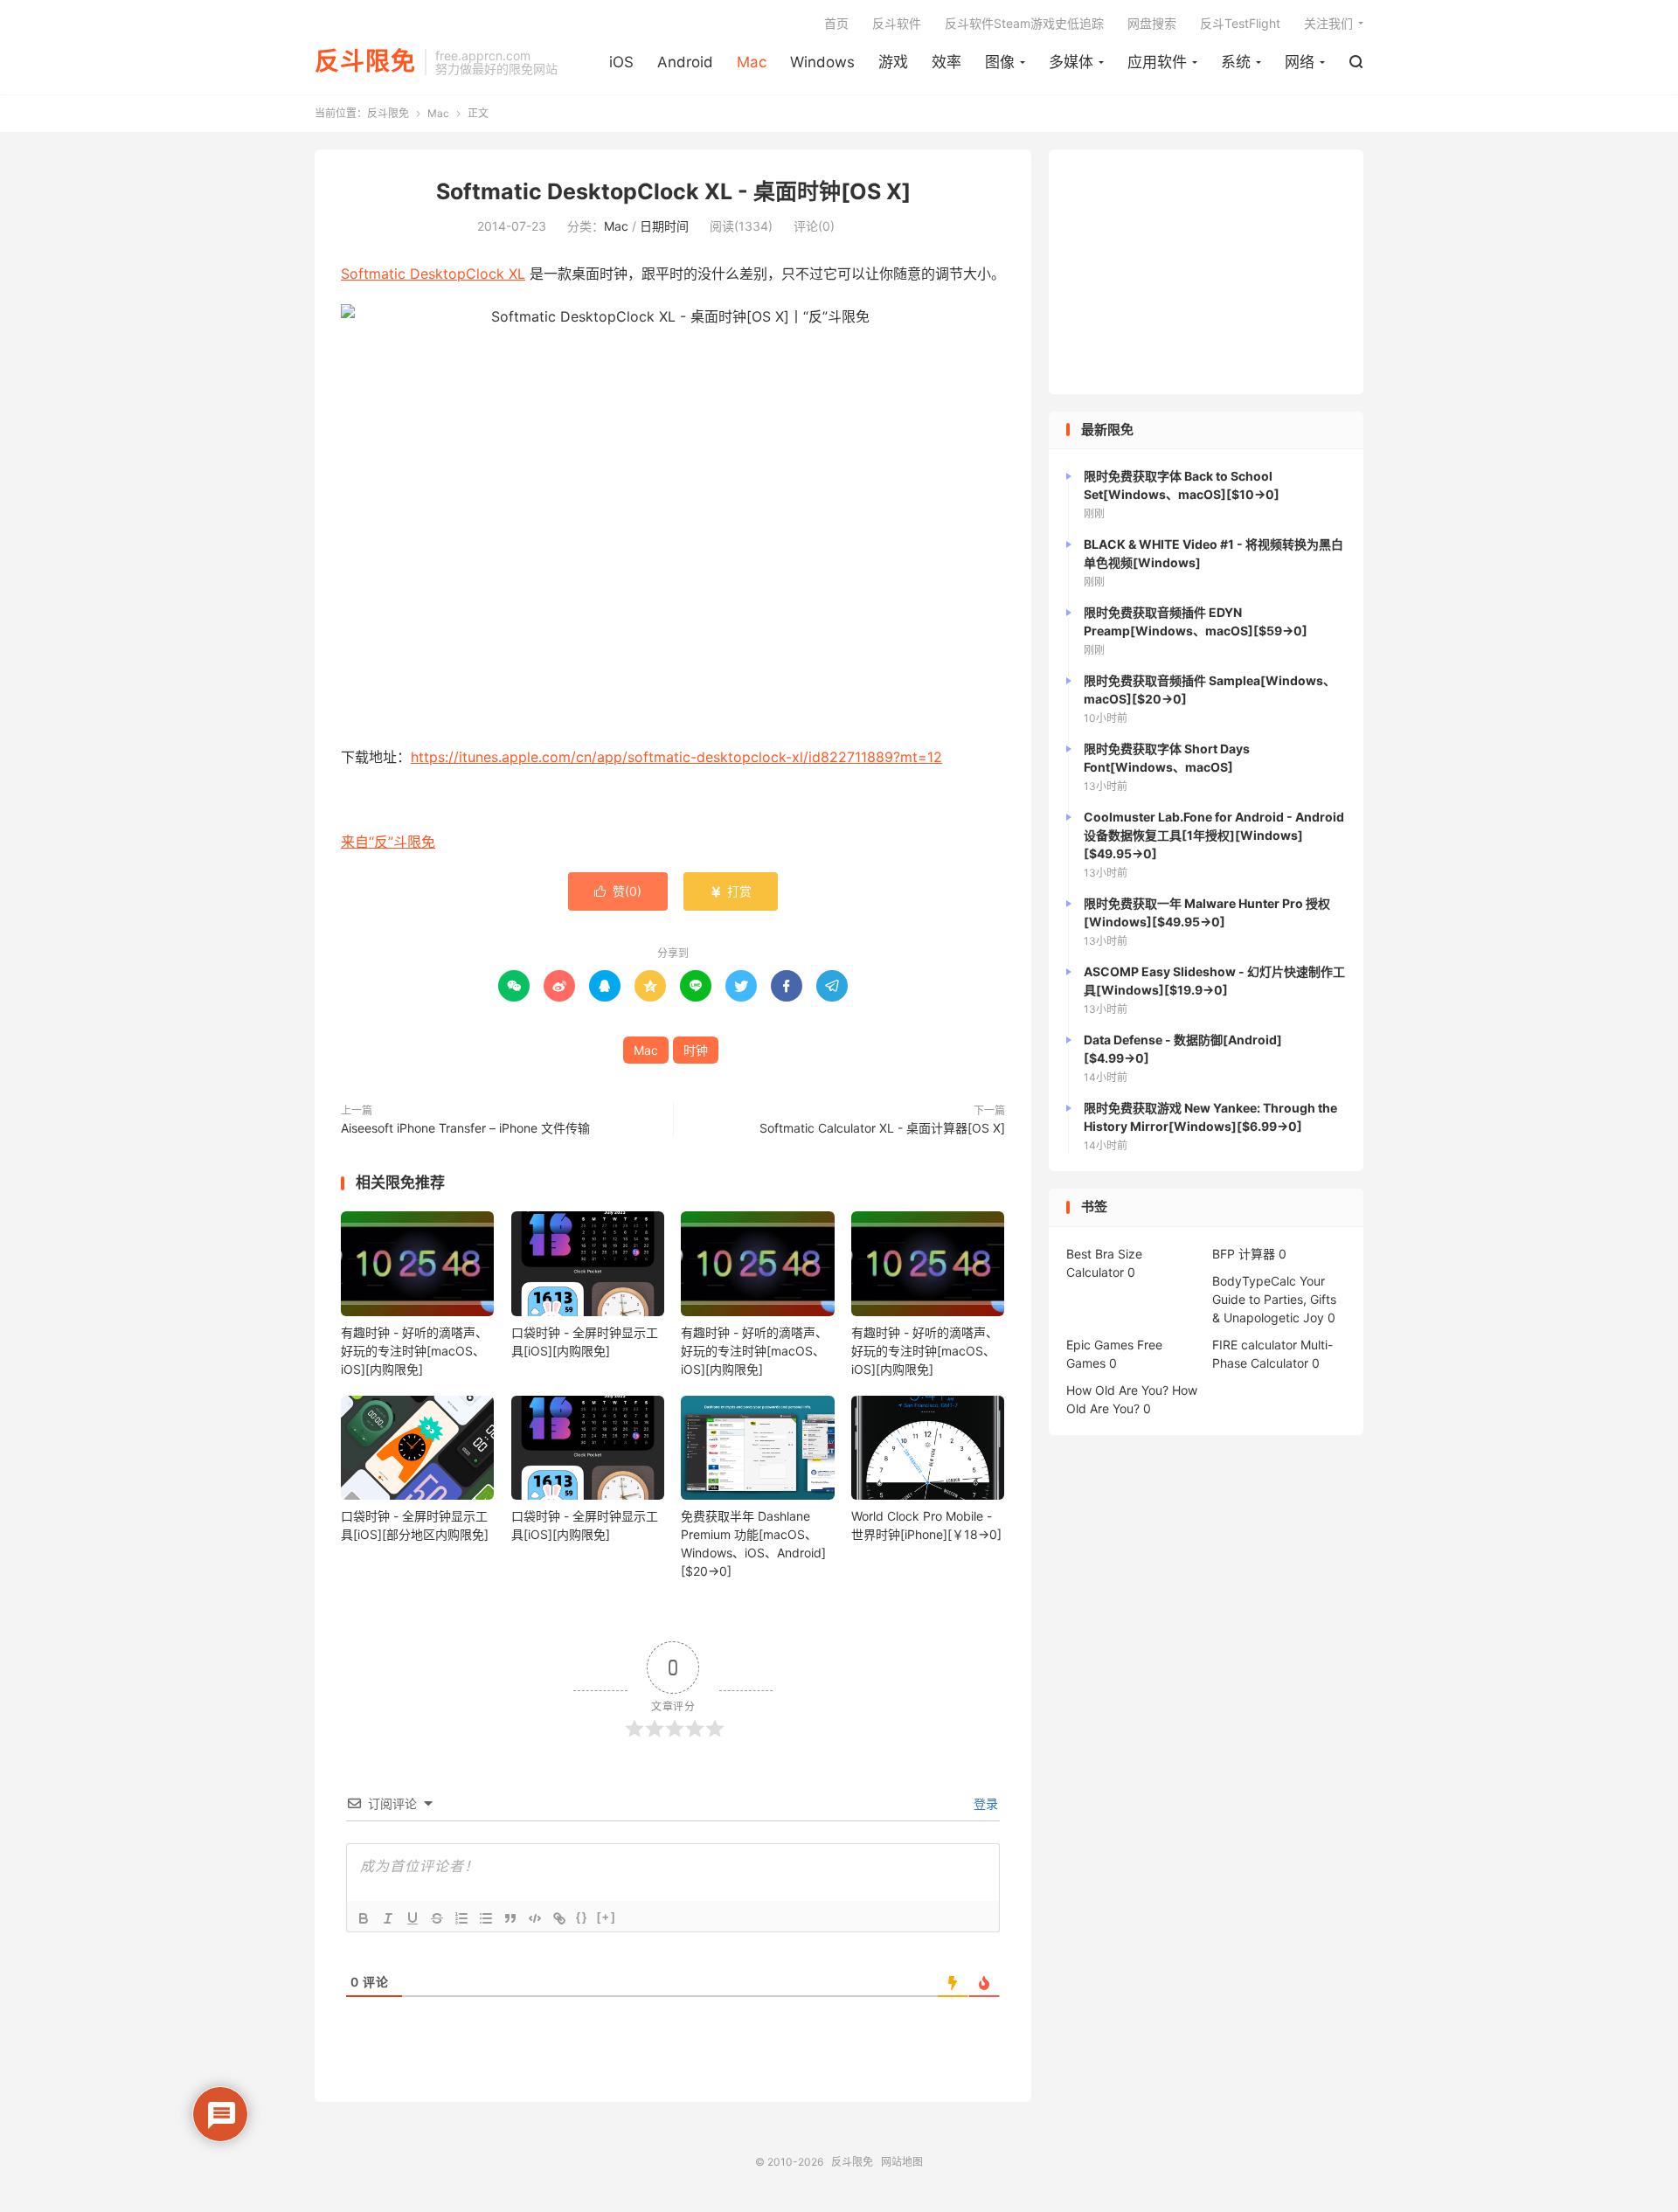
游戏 (893, 62)
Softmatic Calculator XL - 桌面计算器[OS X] (882, 1128)
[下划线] (413, 1918)
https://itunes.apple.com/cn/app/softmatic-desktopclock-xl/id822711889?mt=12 (676, 757)
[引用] (510, 1918)
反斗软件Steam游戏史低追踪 (1024, 23)
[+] (607, 1917)
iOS (621, 62)
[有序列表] (461, 1918)
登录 (984, 1803)
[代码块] (535, 1918)
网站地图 (902, 2162)
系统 (1236, 62)
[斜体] (388, 1918)
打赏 (731, 891)
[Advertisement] (1206, 272)
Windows (822, 62)
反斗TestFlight (1240, 23)
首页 (836, 23)
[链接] (559, 1918)
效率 (946, 62)
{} (582, 1917)
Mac (752, 62)
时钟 (696, 1050)
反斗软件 (897, 23)
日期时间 (664, 226)
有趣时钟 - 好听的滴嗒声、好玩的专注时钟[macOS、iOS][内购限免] (414, 1351)
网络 (1300, 62)
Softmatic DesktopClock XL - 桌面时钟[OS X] (673, 191)
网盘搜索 (1152, 23)
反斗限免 (365, 62)
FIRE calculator (1255, 1345)
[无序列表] (486, 1918)
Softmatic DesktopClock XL (433, 274)
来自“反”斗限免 (388, 842)
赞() (618, 891)
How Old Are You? (1117, 1390)
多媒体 (1071, 62)
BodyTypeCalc (1254, 1281)
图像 (1000, 62)
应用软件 (1157, 62)
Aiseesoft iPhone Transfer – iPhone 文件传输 (465, 1128)
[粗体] (364, 1918)
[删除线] (437, 1918)
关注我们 (1328, 23)
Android (685, 62)
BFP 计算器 (1244, 1254)
